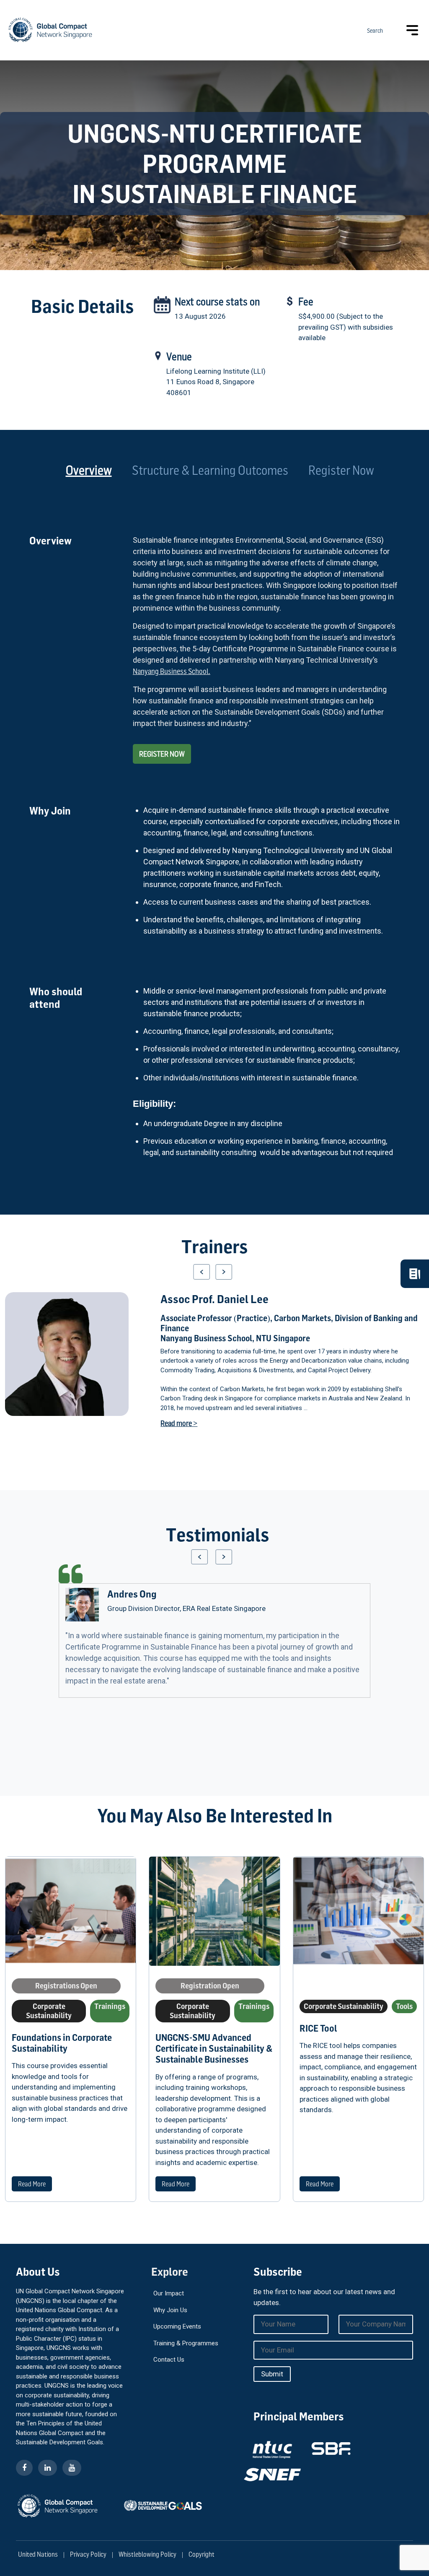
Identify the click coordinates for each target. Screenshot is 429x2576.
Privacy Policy (88, 2554)
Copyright (202, 2554)
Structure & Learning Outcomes (210, 470)
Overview (89, 470)
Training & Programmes (186, 2343)
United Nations (38, 2554)
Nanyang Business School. (172, 671)
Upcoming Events (177, 2326)
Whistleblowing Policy (147, 2554)
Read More (32, 2184)
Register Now (341, 470)
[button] (202, 1272)
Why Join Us (170, 2310)
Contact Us (169, 2360)
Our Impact (169, 2293)
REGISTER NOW (162, 754)
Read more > (179, 1423)
